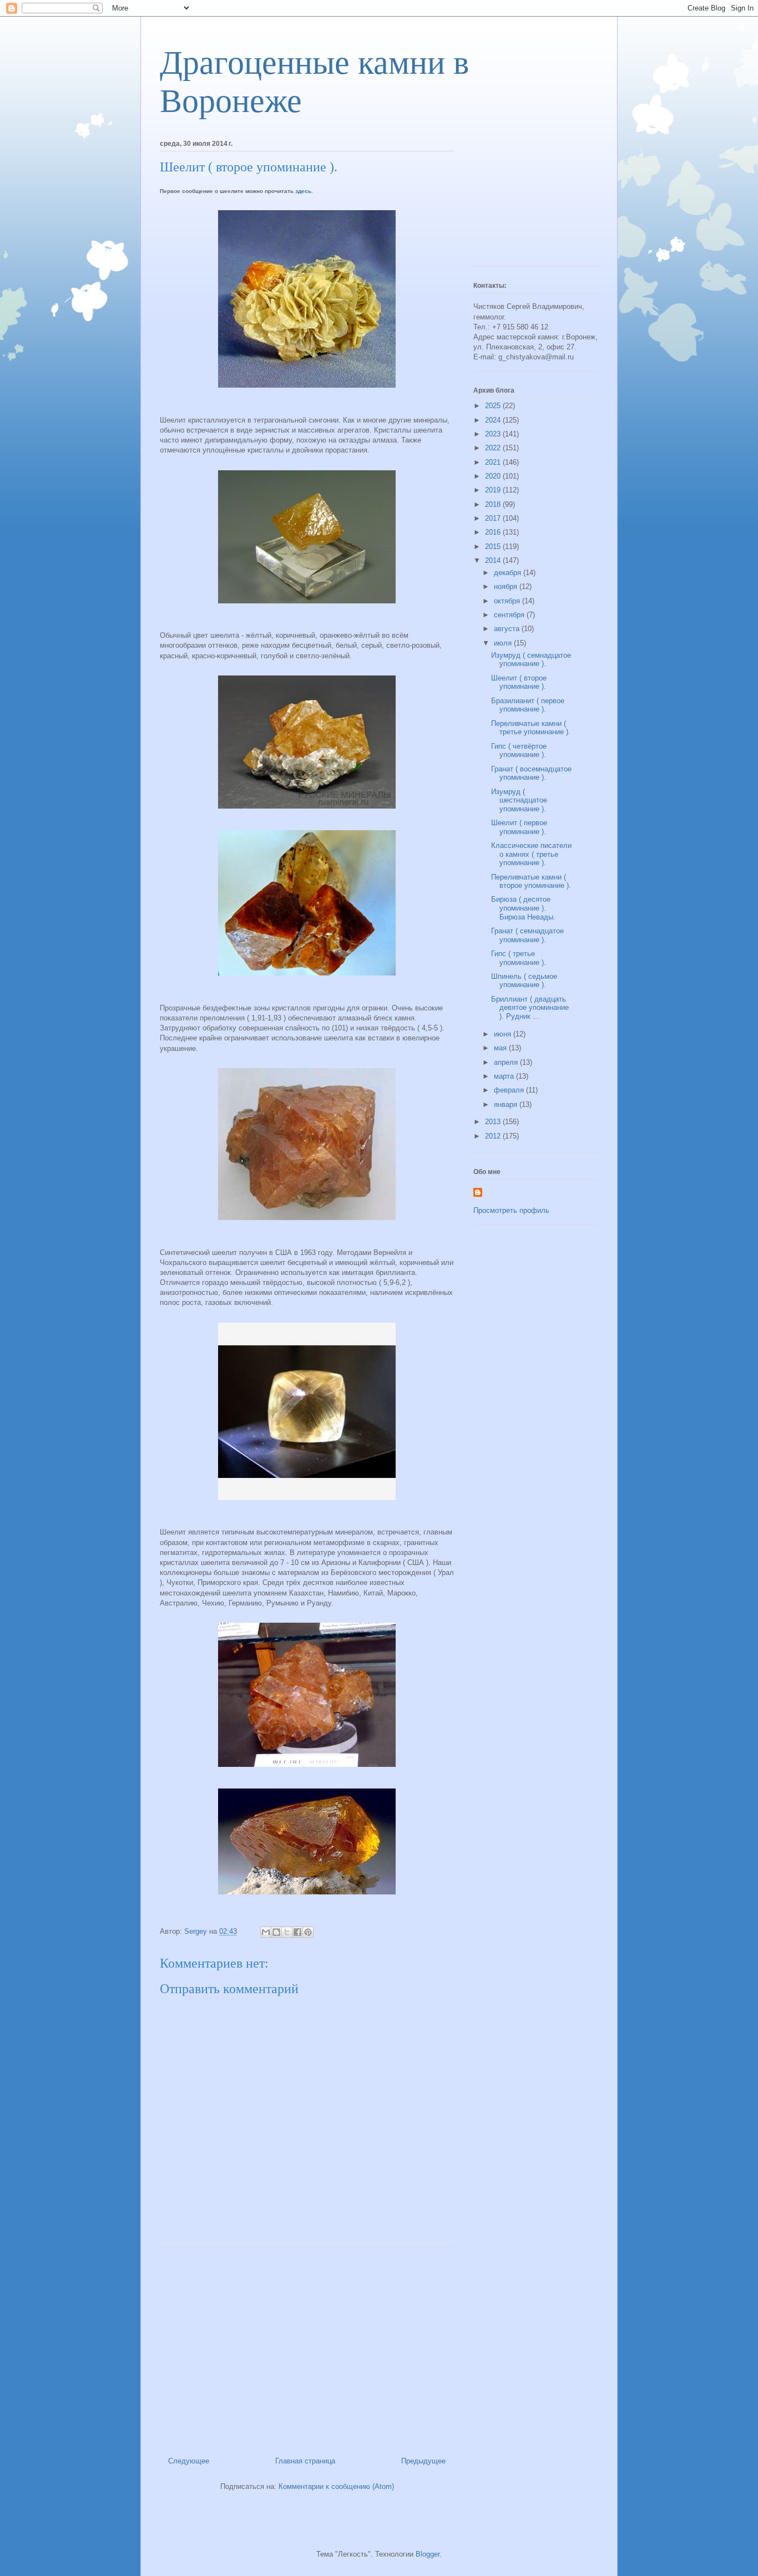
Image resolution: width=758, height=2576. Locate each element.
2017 (494, 518)
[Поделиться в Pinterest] (308, 1932)
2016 (494, 532)
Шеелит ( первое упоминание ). (519, 827)
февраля (510, 1090)
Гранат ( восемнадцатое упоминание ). (531, 773)
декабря (509, 573)
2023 (494, 434)
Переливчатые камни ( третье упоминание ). (531, 728)
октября (508, 601)
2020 (494, 476)
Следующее (189, 2461)
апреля (507, 1062)
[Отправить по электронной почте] (266, 1932)
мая (501, 1048)
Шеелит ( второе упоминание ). (519, 682)
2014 (494, 560)
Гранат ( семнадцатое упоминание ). (527, 935)
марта (505, 1076)
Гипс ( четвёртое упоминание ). (519, 751)
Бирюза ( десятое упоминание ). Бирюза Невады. (523, 908)
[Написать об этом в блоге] (276, 1932)
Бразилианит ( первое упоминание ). (528, 705)
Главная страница (305, 2461)
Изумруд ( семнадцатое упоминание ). (531, 660)
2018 (494, 504)
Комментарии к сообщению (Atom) (336, 2486)
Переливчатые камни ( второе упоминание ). (531, 881)
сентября (510, 615)
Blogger (428, 2554)
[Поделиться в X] (287, 1932)
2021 (494, 462)
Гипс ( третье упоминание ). (519, 958)
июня (504, 1034)
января (507, 1104)
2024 (494, 420)
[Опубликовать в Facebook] (297, 1932)
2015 (494, 547)
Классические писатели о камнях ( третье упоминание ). (531, 854)
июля (504, 643)
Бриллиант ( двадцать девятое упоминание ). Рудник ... (530, 1008)
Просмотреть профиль (511, 1210)
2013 (494, 1122)
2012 (494, 1136)
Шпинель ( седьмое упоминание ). (524, 981)
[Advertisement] (307, 2348)
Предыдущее (423, 2461)
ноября (507, 586)
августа (508, 629)
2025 (494, 406)
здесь (303, 191)
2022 (494, 448)
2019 (494, 490)
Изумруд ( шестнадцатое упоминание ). (519, 800)
